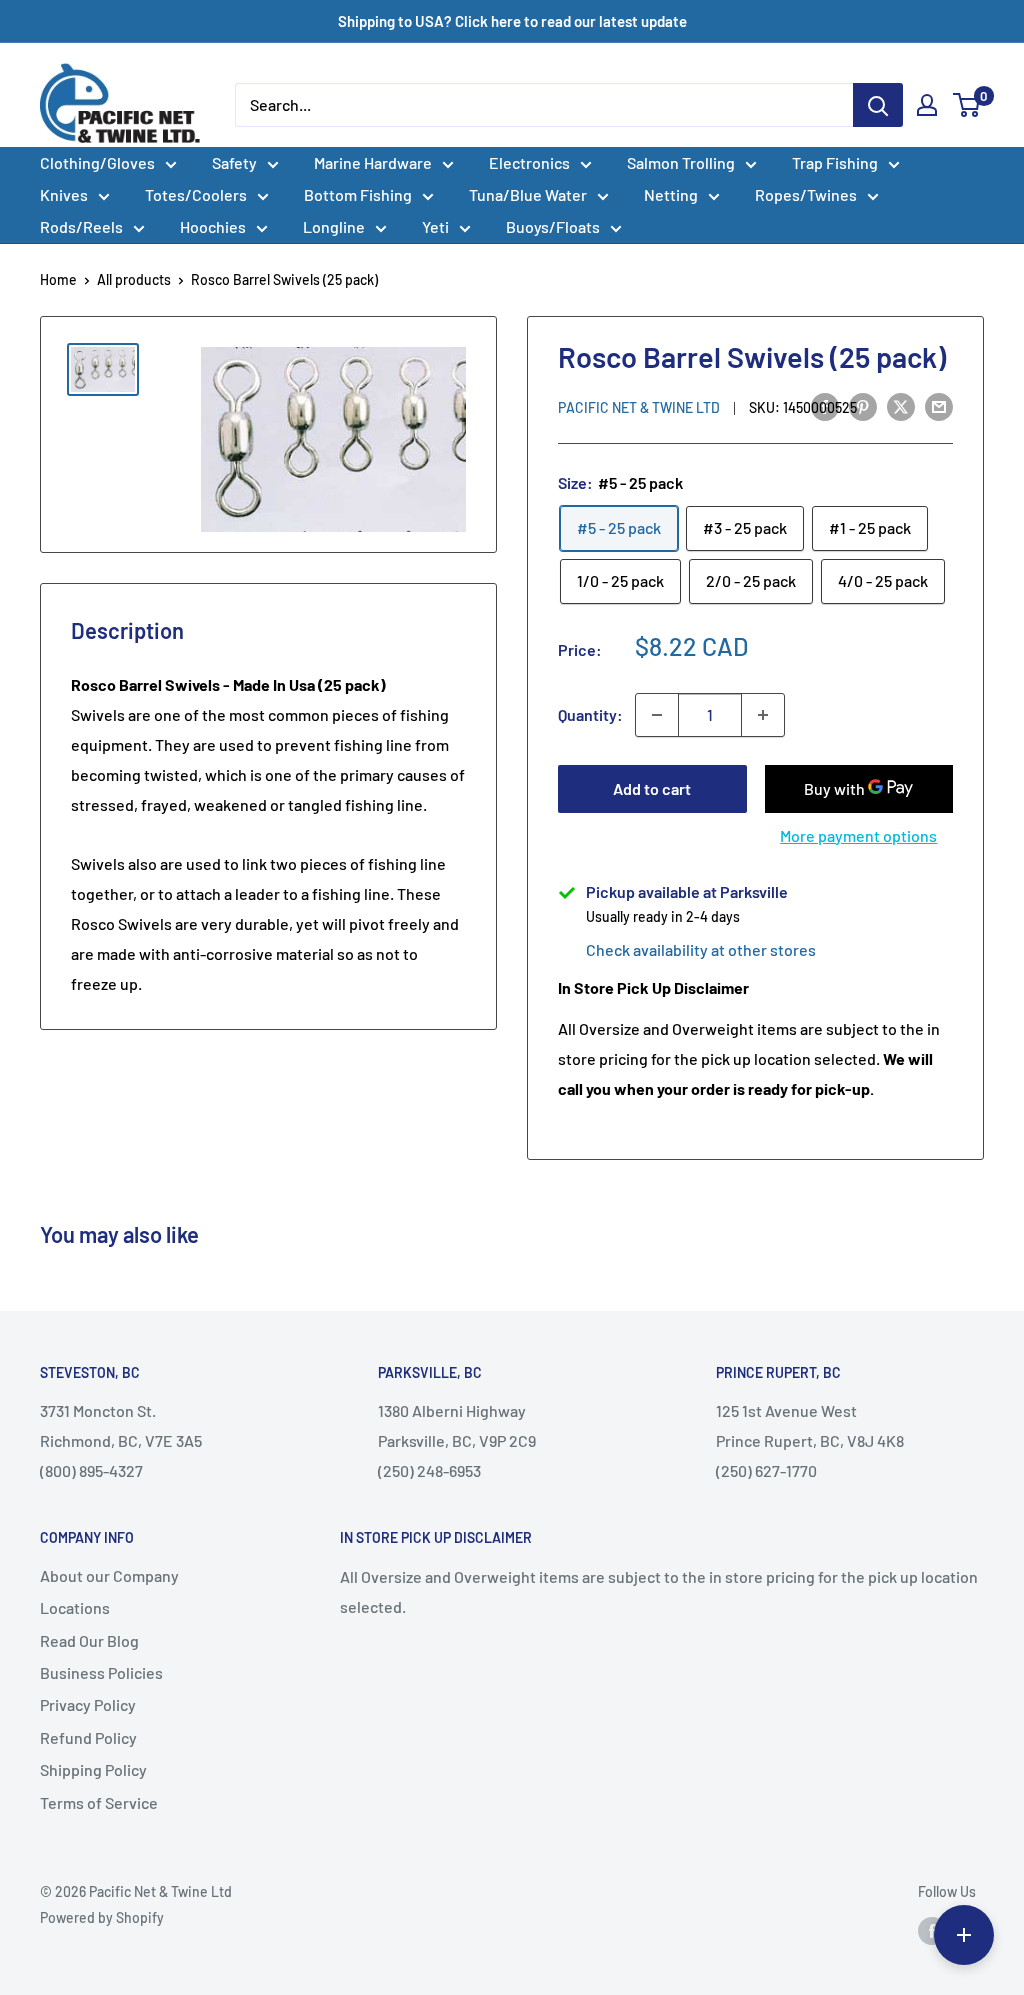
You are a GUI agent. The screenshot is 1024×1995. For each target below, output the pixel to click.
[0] (967, 105)
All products (134, 279)
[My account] (927, 105)
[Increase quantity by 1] (763, 715)
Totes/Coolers (196, 194)
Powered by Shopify (102, 1917)
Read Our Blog (89, 1640)
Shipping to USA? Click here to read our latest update (512, 21)
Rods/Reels (81, 226)
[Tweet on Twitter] (901, 405)
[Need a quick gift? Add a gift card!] (964, 1935)
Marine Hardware (373, 162)
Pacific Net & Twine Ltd (639, 407)
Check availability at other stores (701, 949)
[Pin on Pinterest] (863, 405)
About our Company (109, 1575)
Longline (334, 226)
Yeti (435, 226)
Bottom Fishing (358, 194)
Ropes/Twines (806, 194)
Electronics (529, 162)
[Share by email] (939, 405)
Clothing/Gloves (97, 162)
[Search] (878, 105)
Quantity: (590, 714)
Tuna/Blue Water (528, 194)
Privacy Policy (88, 1704)
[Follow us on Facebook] (932, 1930)
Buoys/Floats (553, 226)
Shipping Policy (93, 1769)
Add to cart (652, 788)
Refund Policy (88, 1737)
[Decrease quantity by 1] (657, 715)
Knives (64, 194)
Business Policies (101, 1672)
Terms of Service (99, 1802)
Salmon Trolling (681, 162)
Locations (75, 1607)
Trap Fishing (835, 162)
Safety (234, 162)
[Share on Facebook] (825, 405)
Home (58, 279)
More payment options (858, 835)
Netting (671, 194)
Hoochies (213, 226)
